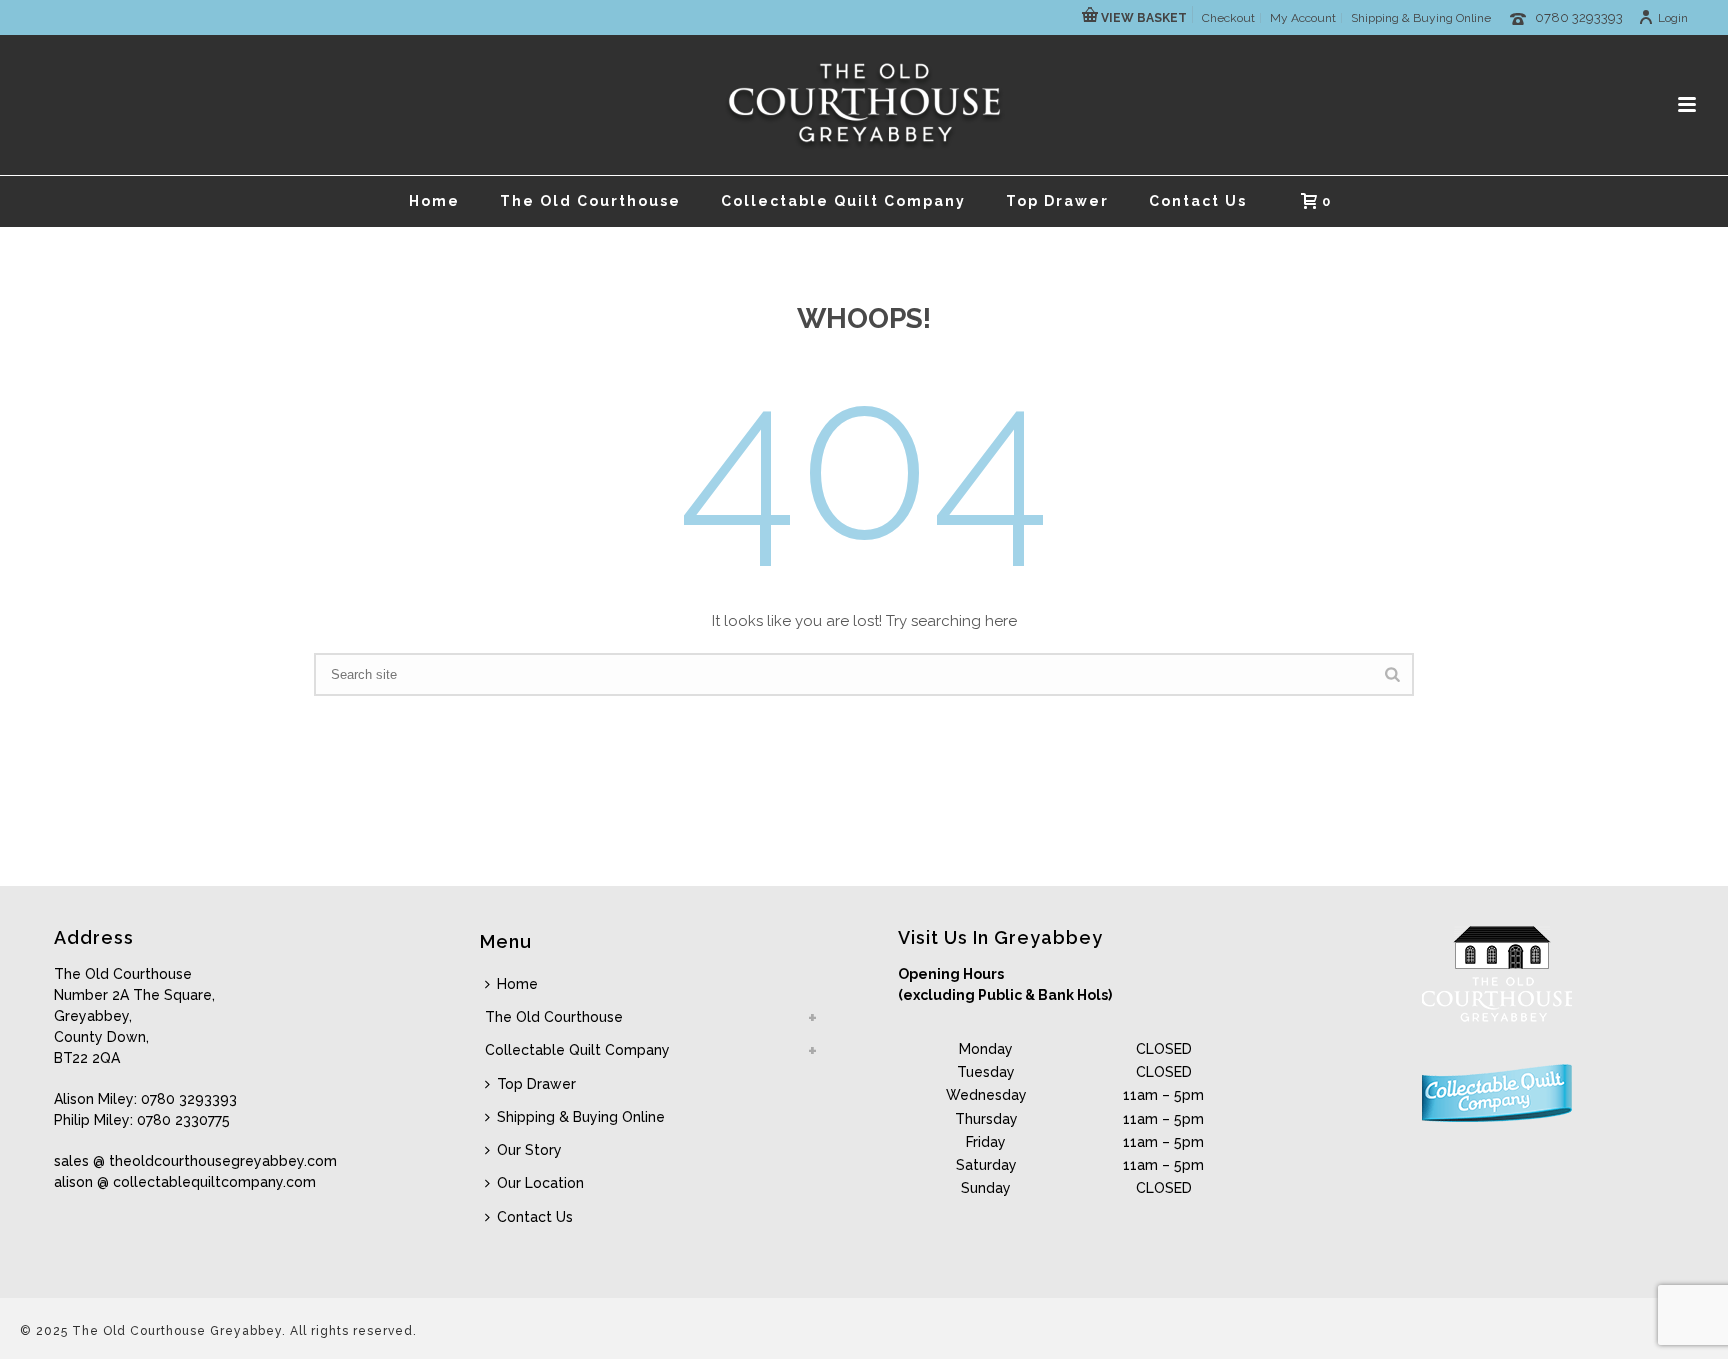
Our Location (540, 1183)
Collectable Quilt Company (843, 201)
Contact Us (1198, 201)
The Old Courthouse (590, 201)
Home (434, 201)
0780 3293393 (1579, 17)
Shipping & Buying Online (581, 1117)
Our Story (529, 1150)
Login (1673, 18)
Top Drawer (1057, 201)
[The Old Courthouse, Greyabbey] (864, 105)
